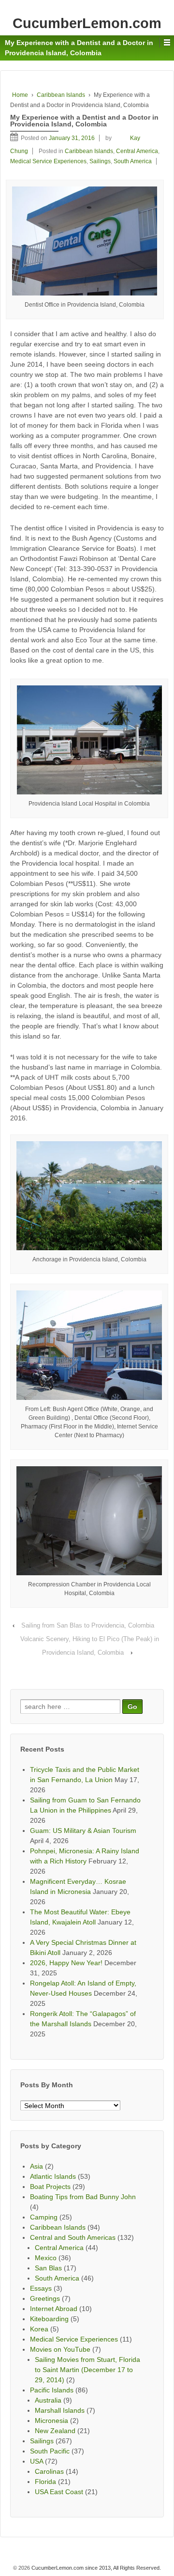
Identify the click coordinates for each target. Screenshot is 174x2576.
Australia (48, 2400)
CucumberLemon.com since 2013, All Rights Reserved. (95, 2568)
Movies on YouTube (60, 2349)
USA (36, 2461)
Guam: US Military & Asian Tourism (83, 1831)
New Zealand (55, 2431)
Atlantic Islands (53, 2176)
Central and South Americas (73, 2237)
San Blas (48, 2268)
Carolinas (49, 2471)
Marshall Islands (60, 2410)
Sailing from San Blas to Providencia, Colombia (88, 1625)
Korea (39, 2329)
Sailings (100, 161)
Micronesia (51, 2421)
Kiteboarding (49, 2319)
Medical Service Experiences (48, 161)
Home (20, 95)
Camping (44, 2217)
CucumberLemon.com (87, 23)
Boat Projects (50, 2187)
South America (133, 161)
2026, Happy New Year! (66, 1963)
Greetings (45, 2298)
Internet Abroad (54, 2309)
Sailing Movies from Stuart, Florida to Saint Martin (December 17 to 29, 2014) (87, 2370)
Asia (36, 2166)
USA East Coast (59, 2492)
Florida (45, 2482)
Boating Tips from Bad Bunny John (83, 2197)
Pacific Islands (52, 2390)
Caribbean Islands (61, 95)
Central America (137, 151)
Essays (41, 2288)
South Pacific (50, 2451)
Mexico (46, 2258)
